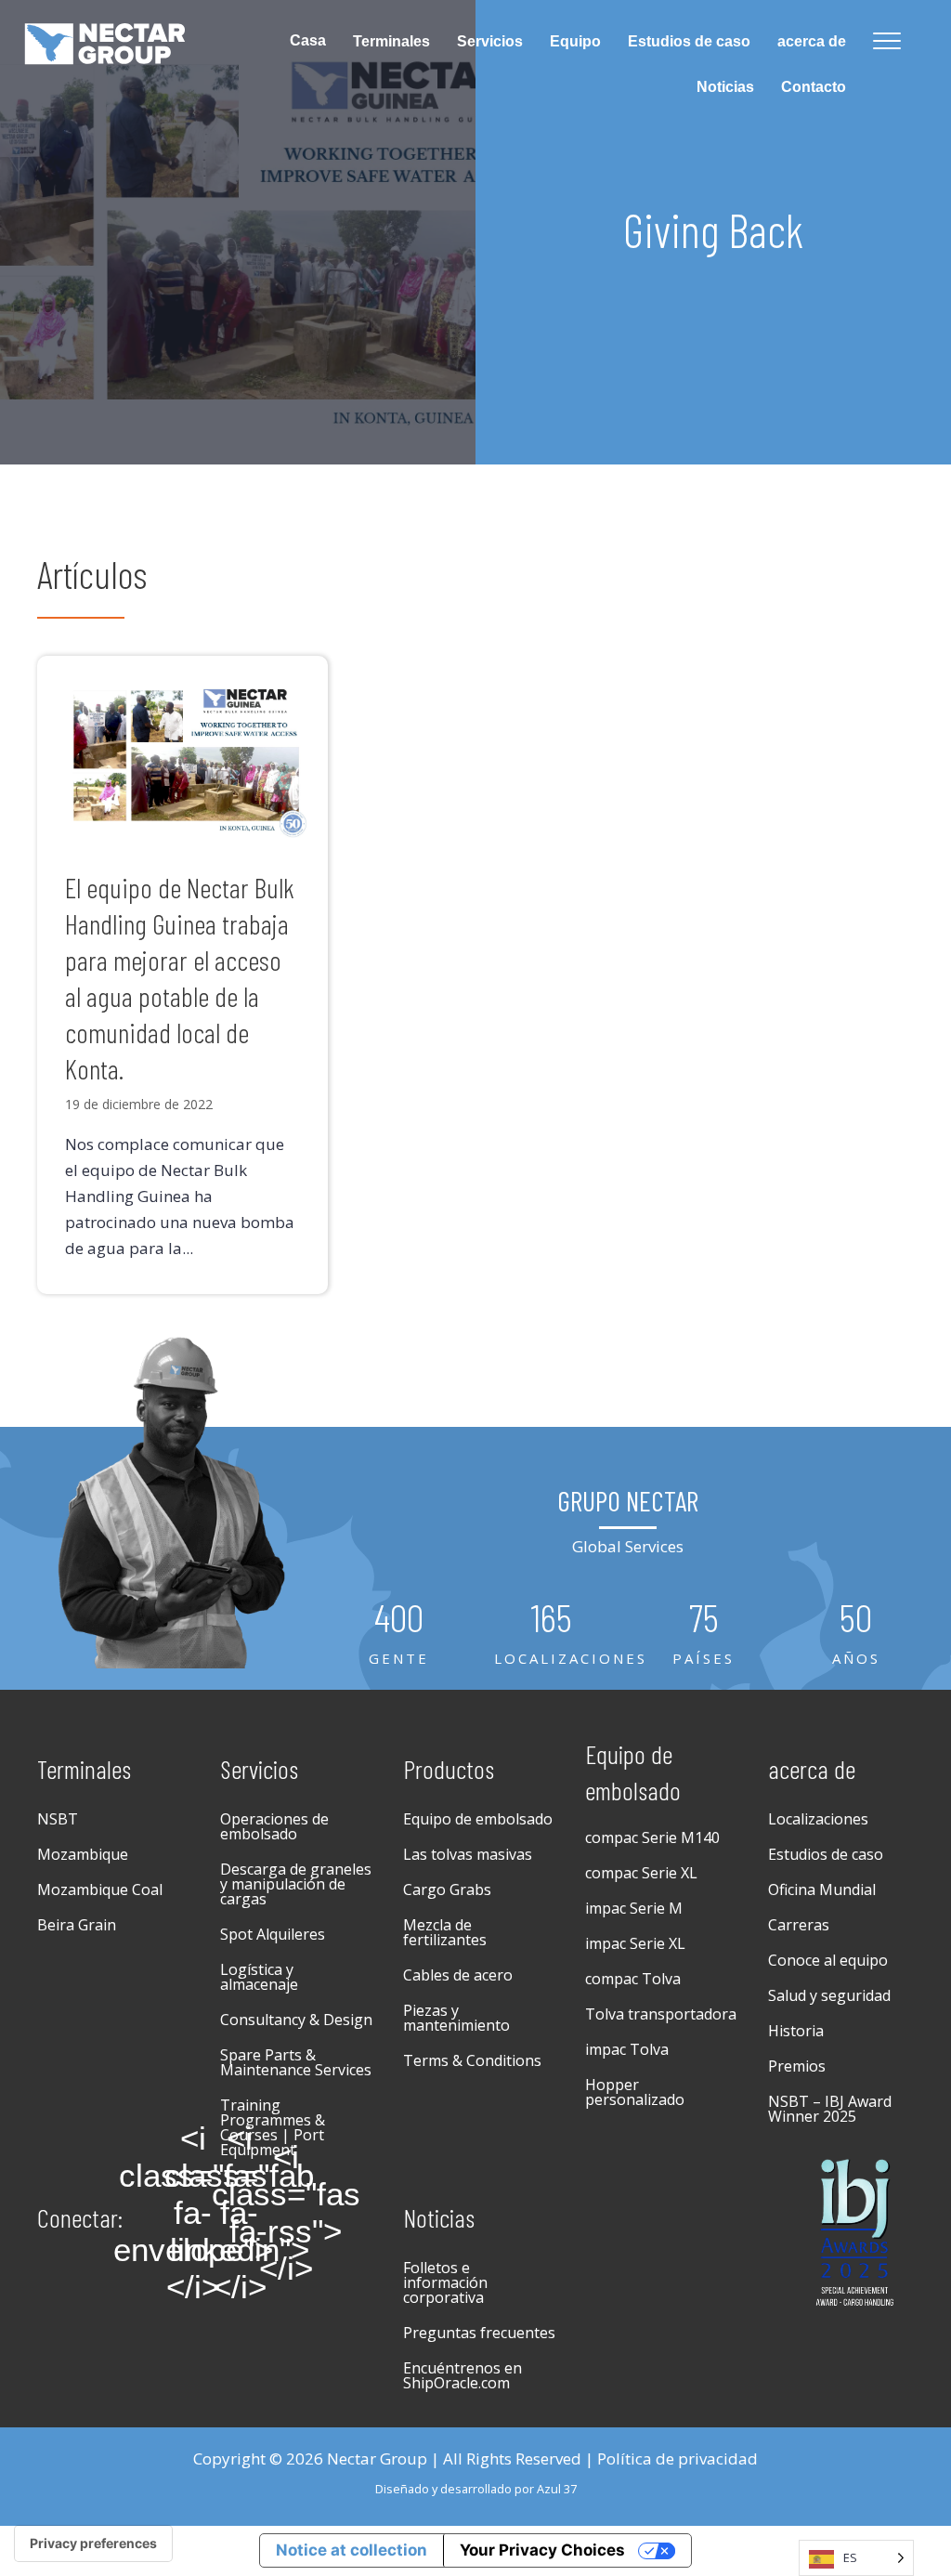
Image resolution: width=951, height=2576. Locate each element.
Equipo (575, 41)
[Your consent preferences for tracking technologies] (93, 2543)
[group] (399, 1634)
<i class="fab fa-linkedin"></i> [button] (240, 2213)
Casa (308, 40)
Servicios (490, 41)
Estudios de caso (689, 41)
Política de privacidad (677, 2458)
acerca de (812, 41)
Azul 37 (557, 2489)
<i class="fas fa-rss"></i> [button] (286, 2213)
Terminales (391, 41)
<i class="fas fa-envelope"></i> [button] (193, 2213)
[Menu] (887, 42)
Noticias (725, 87)
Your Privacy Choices (542, 2550)
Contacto (814, 87)
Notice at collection (352, 2550)
